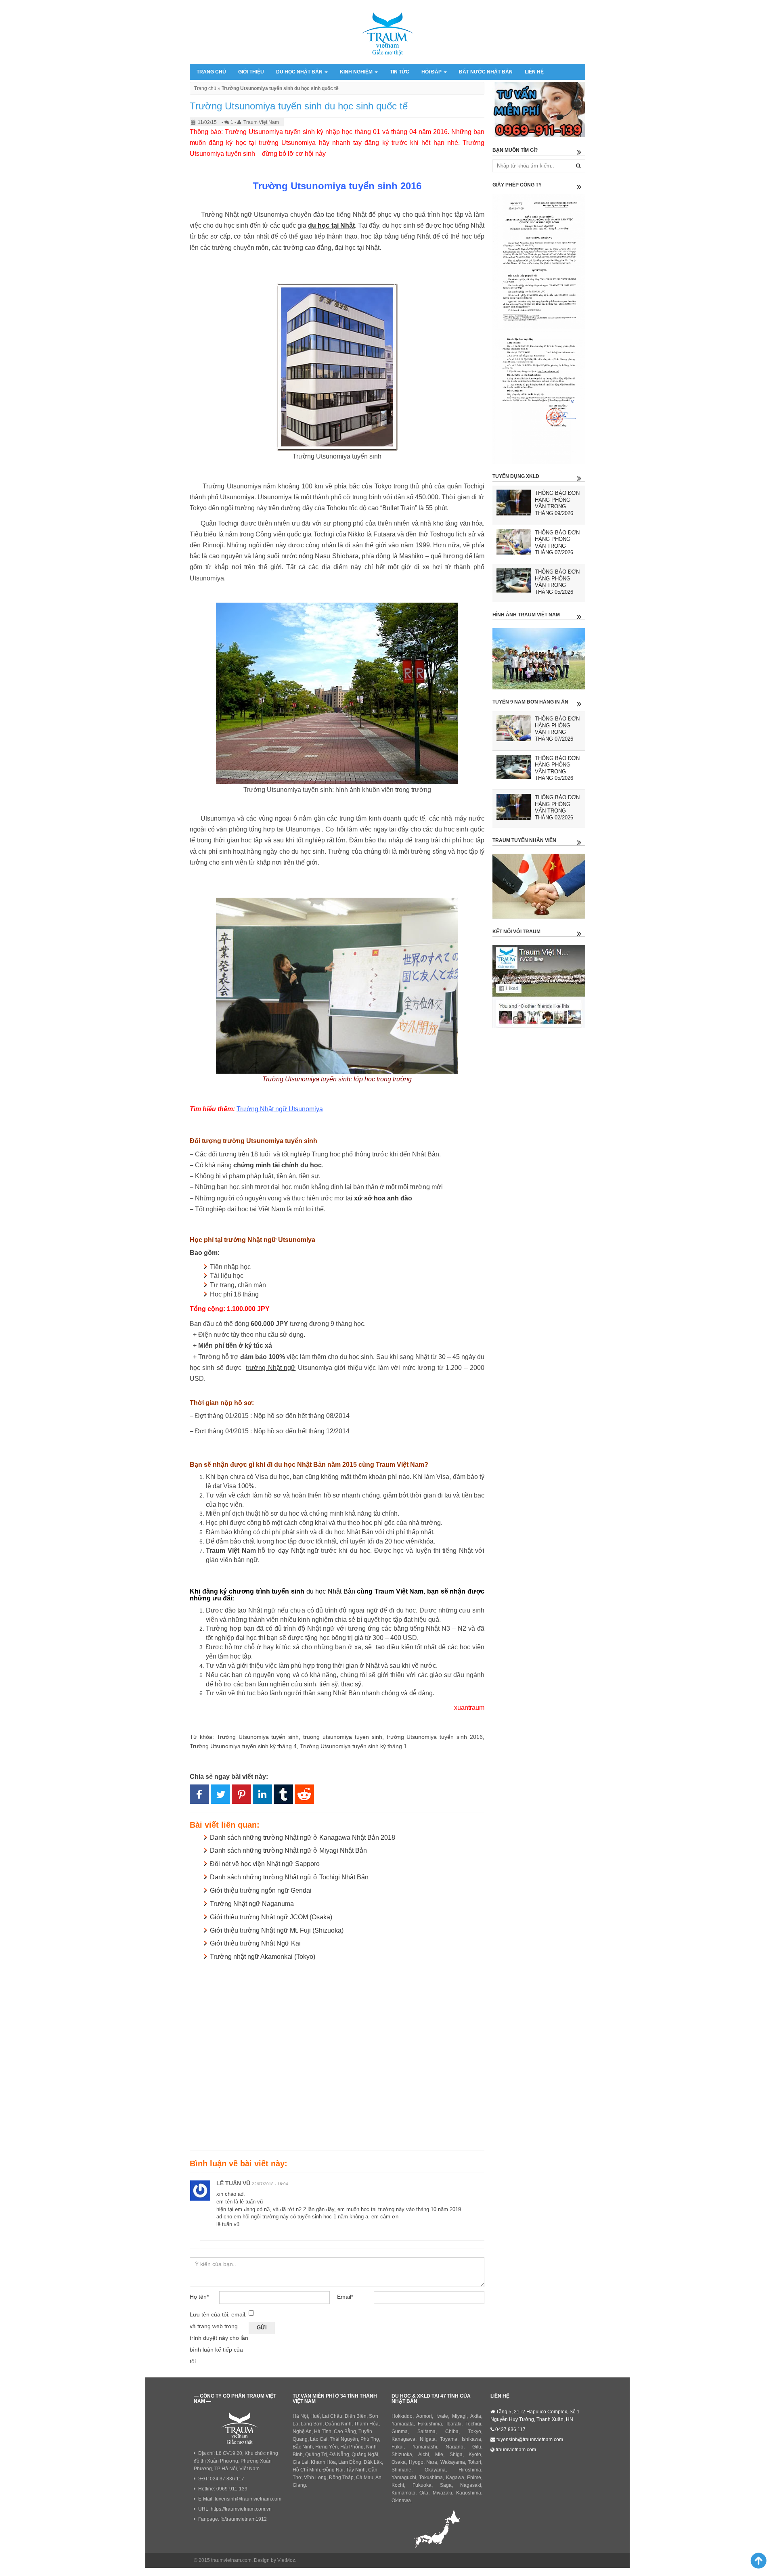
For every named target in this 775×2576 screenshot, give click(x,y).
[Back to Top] (755, 2560)
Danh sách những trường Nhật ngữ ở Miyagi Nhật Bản (288, 1850)
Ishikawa (471, 2439)
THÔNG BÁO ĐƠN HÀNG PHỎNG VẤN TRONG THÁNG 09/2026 (557, 503)
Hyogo (416, 2462)
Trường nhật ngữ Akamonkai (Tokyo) (263, 1957)
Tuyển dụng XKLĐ (516, 476)
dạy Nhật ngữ (298, 1551)
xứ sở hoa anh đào (383, 1198)
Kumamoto (403, 2493)
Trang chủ (211, 72)
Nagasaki (471, 2485)
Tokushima (431, 2478)
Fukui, (398, 2447)
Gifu (477, 2447)
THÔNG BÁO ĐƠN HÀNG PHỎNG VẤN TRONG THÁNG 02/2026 (557, 807)
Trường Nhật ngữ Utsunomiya (280, 1109)
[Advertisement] (337, 2054)
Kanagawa (403, 2439)
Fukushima (430, 2424)
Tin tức (400, 72)
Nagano (455, 2447)
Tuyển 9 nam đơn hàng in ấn (530, 702)
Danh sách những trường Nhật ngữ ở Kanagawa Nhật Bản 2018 (303, 1838)
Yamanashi (425, 2447)
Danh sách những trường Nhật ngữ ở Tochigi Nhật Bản (289, 1877)
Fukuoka (422, 2485)
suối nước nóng (290, 556)
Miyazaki (442, 2493)
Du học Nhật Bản (300, 72)
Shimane (401, 2470)
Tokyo (475, 2431)
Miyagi (459, 2416)
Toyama (449, 2439)
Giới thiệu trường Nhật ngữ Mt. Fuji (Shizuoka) (277, 1930)
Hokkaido (402, 2416)
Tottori (474, 2462)
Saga (446, 2485)
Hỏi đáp (432, 72)
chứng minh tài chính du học (278, 1165)
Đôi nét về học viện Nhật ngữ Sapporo (265, 1864)
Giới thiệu (251, 72)
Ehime (474, 2478)
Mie (439, 2455)
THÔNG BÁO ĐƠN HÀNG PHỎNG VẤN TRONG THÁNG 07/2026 (557, 543)
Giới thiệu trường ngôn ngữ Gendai (261, 1890)
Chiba (452, 2431)
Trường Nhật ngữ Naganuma (252, 1904)
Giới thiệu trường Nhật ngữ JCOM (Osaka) (271, 1917)
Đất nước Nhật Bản (486, 72)
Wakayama (453, 2462)
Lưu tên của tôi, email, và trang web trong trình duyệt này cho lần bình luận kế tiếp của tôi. (219, 2338)
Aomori (424, 2416)
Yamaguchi (404, 2478)
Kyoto (475, 2455)
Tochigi (473, 2424)
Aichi (424, 2455)
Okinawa (401, 2501)
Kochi (398, 2485)
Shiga (456, 2455)
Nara (432, 2462)
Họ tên (199, 2297)
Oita (424, 2493)
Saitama (426, 2431)
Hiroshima (470, 2470)
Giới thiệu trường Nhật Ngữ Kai (255, 1943)
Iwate (442, 2416)
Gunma (400, 2431)
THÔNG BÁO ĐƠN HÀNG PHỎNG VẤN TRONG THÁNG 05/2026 (557, 582)
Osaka (399, 2462)
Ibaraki (454, 2424)
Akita (476, 2416)
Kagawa (455, 2478)
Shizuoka (402, 2455)
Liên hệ (534, 72)
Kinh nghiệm (357, 72)
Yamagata (403, 2424)
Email (345, 2297)
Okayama (435, 2470)
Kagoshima (469, 2493)
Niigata (428, 2439)
